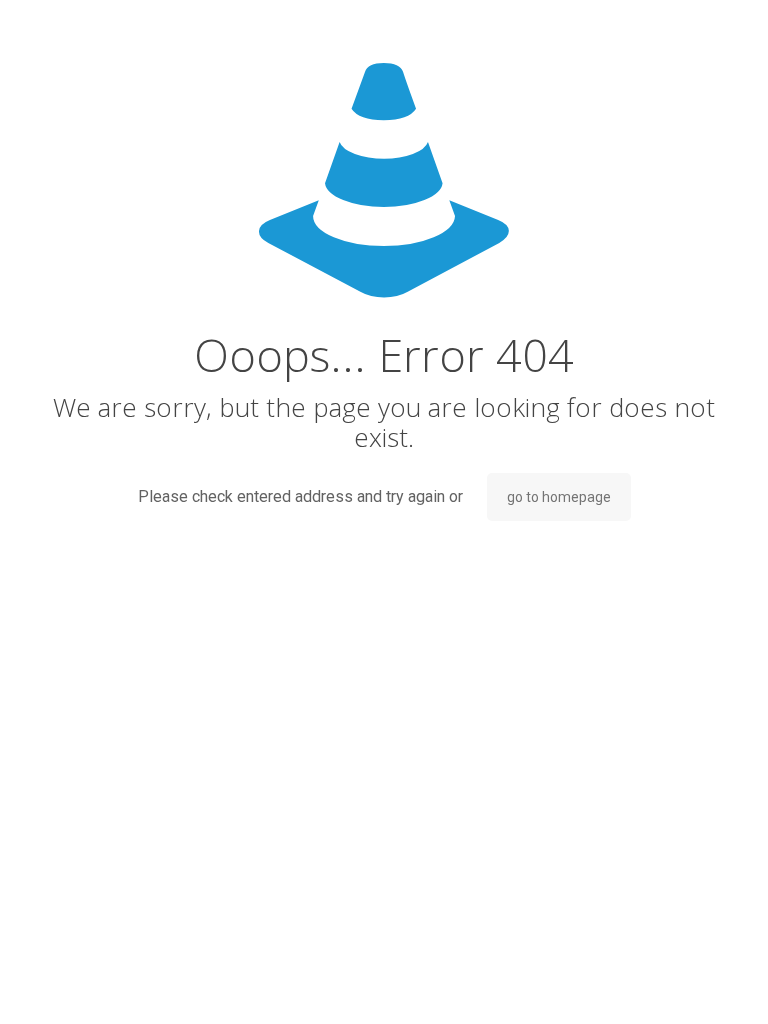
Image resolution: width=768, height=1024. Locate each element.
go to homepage (559, 497)
